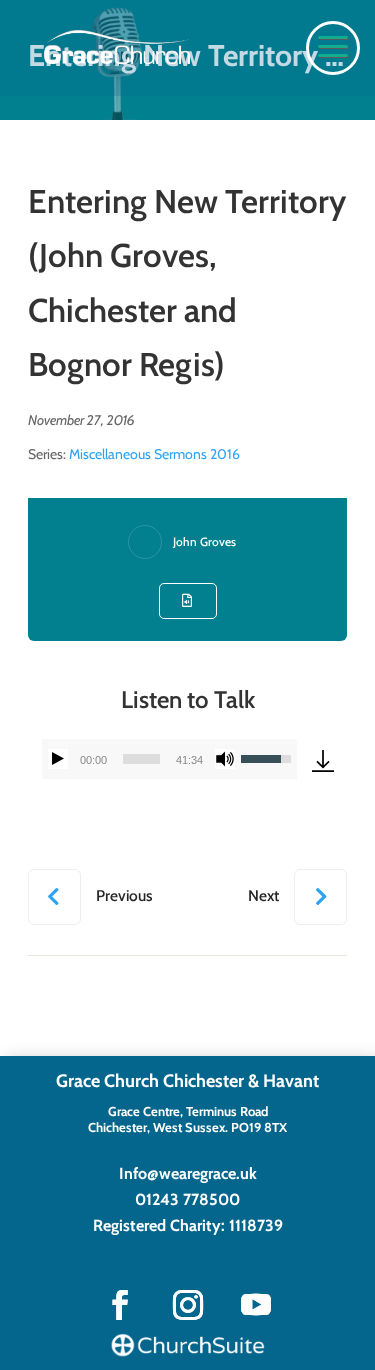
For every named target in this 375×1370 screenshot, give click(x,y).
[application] (169, 759)
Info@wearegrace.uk (188, 1173)
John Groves (204, 541)
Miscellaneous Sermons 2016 (154, 454)
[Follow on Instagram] (188, 1305)
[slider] (141, 759)
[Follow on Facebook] (120, 1305)
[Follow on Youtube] (256, 1305)
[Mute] (225, 759)
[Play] (58, 759)
